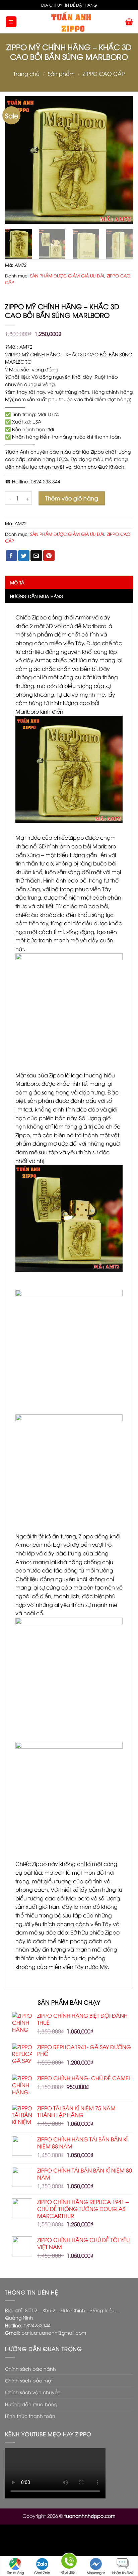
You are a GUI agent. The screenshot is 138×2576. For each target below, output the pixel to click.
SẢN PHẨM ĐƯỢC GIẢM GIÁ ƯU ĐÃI (67, 275)
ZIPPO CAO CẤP (104, 74)
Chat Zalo (42, 2572)
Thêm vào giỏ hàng (72, 498)
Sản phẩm (61, 74)
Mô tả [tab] (17, 582)
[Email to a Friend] (36, 556)
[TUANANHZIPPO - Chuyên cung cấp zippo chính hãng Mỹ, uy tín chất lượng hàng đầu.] (71, 22)
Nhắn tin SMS (123, 2572)
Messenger (96, 2572)
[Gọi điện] (69, 2562)
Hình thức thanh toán (30, 2416)
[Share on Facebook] (11, 556)
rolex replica (93, 2546)
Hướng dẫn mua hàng (31, 2404)
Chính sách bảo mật (29, 2380)
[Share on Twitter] (24, 556)
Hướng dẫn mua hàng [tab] (37, 596)
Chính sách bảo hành (30, 2369)
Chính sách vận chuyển (33, 2392)
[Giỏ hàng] (129, 22)
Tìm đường (16, 2572)
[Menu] (11, 22)
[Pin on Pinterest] (49, 556)
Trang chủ (26, 74)
